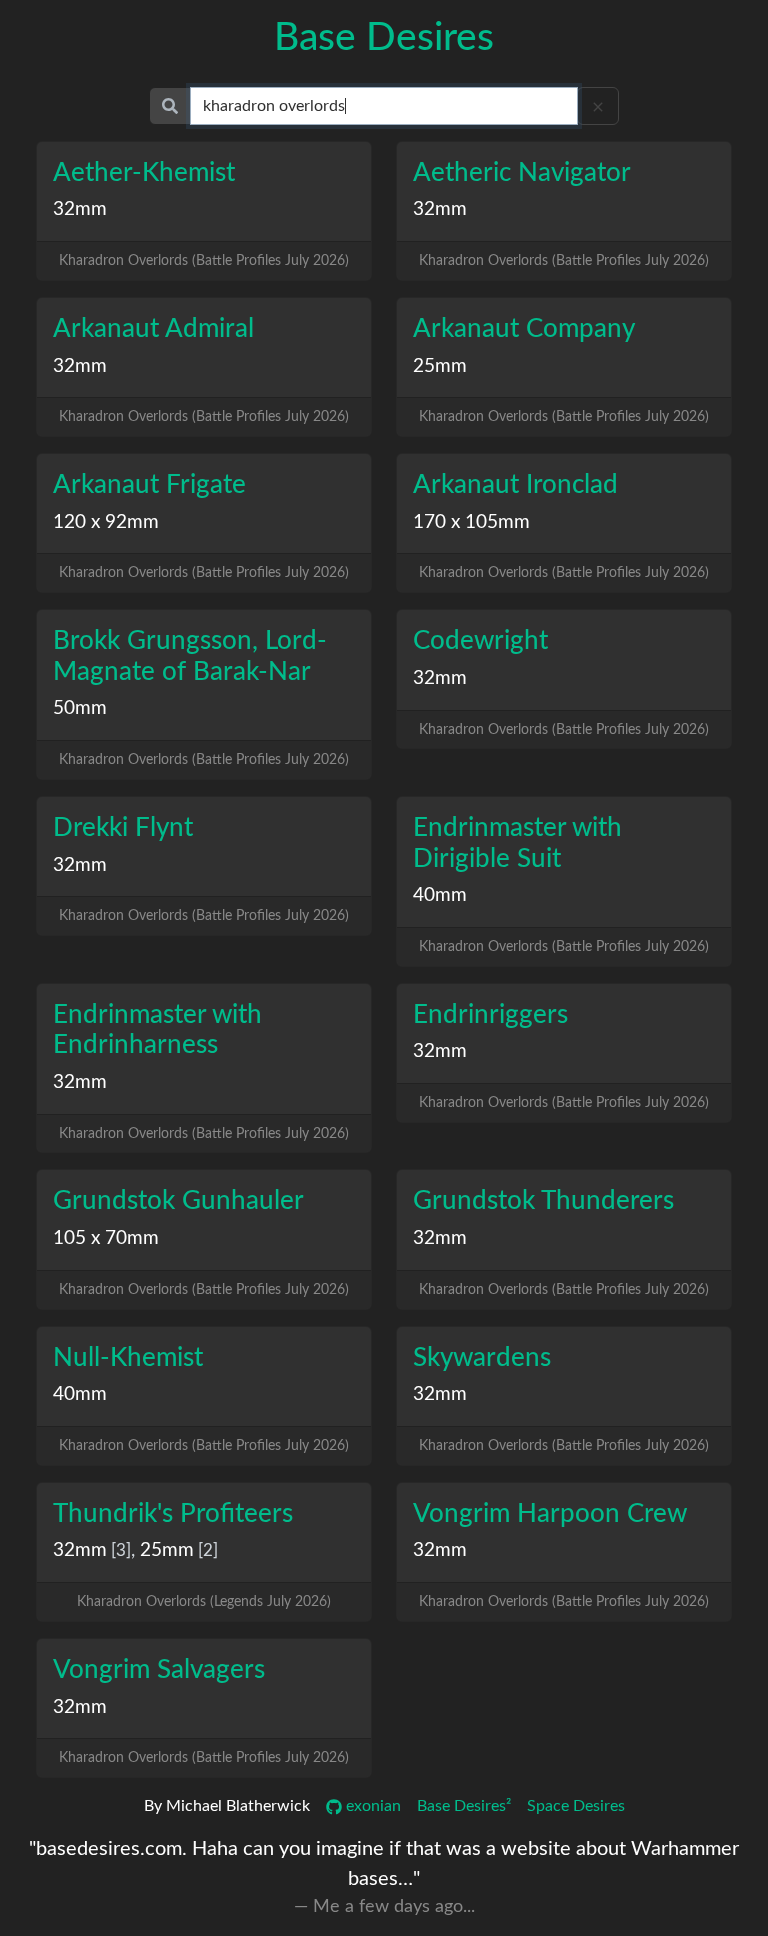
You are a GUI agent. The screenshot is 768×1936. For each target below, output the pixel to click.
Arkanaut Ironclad (515, 485)
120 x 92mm (106, 522)
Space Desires (576, 1806)
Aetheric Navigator (522, 173)
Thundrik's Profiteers (173, 1514)
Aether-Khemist (144, 173)
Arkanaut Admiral (153, 329)
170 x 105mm (471, 522)
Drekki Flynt (123, 828)
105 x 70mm (106, 1238)
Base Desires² (464, 1806)
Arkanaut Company (524, 329)
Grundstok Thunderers (543, 1201)
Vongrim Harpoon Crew (550, 1514)
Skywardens (482, 1358)
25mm (440, 366)
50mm (80, 708)
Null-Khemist (128, 1358)
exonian (371, 1806)
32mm (80, 209)
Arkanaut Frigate (149, 485)
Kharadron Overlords (123, 260)
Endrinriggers (490, 1015)
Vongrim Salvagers (159, 1670)
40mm (440, 895)
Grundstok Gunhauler (178, 1201)
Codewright (480, 641)
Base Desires (384, 38)
